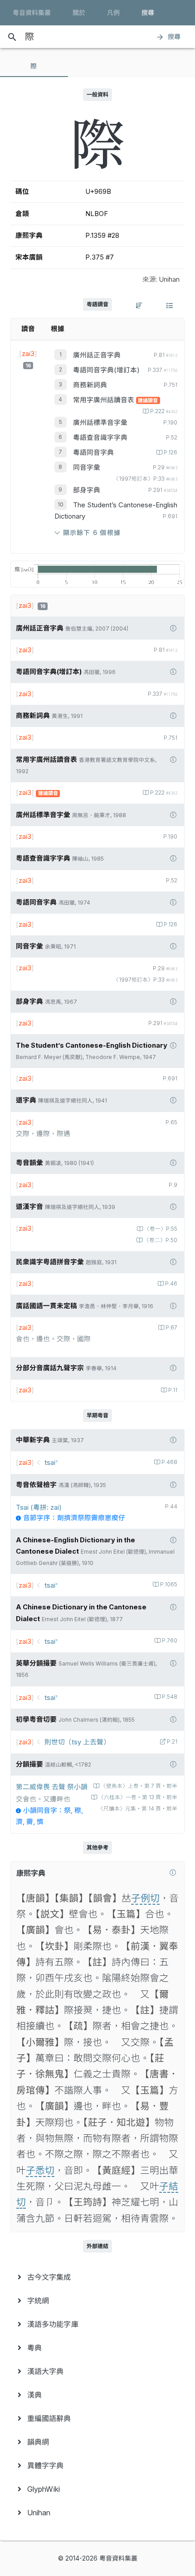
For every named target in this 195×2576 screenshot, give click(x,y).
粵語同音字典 (93, 453)
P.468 (169, 1462)
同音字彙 (87, 467)
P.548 (170, 1697)
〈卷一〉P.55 (161, 1229)
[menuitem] (97, 2277)
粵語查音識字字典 (100, 438)
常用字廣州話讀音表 (105, 400)
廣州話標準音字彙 (100, 423)
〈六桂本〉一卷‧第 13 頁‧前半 (138, 1797)
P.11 (173, 1390)
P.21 (172, 1742)
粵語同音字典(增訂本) (106, 370)
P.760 (170, 1641)
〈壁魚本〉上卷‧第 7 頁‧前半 (139, 1786)
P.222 (164, 411)
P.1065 (169, 1584)
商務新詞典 (90, 385)
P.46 (171, 1284)
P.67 (171, 1328)
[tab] (34, 66)
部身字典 (87, 490)
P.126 (171, 453)
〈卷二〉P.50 (161, 1240)
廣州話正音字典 (97, 355)
